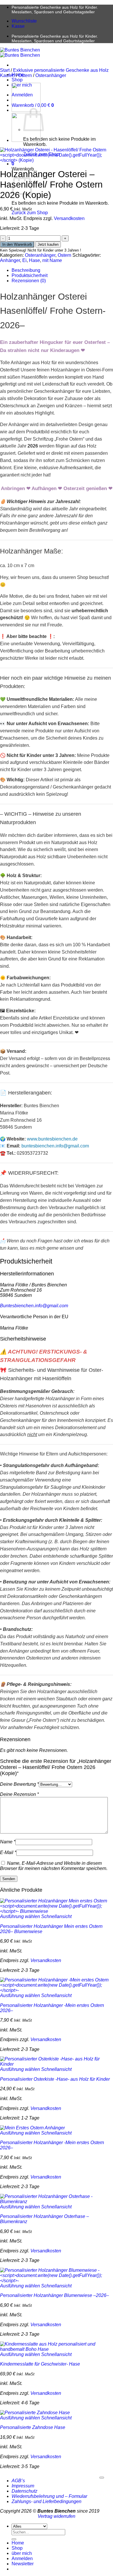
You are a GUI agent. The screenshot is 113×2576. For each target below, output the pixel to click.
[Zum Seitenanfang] (102, 2478)
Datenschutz (24, 2491)
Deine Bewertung (19, 1784)
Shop (17, 80)
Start (5, 70)
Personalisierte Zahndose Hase (33, 2427)
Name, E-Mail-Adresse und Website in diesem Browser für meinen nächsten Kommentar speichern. (54, 1866)
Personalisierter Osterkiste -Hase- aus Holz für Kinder (55, 2079)
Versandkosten (69, 218)
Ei (24, 260)
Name (8, 1842)
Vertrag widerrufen (57, 2516)
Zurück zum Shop (30, 213)
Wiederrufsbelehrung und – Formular (49, 2496)
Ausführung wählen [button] (20, 1916)
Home (18, 2543)
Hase (34, 260)
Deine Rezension (19, 1794)
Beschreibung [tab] (26, 270)
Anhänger (10, 260)
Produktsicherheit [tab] (30, 275)
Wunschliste (24, 21)
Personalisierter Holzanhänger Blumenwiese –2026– (54, 2295)
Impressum (23, 2486)
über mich (22, 2553)
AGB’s (18, 2481)
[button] (13, 164)
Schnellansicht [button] (56, 1916)
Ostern (25, 75)
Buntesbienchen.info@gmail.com (34, 1306)
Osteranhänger (51, 75)
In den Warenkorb (17, 244)
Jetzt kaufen (48, 244)
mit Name (52, 260)
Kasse (18, 26)
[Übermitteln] (14, 2539)
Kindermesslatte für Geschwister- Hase (40, 2364)
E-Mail (8, 1852)
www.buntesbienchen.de (52, 1139)
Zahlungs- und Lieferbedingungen (47, 2501)
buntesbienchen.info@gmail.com (55, 1146)
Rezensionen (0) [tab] (29, 281)
